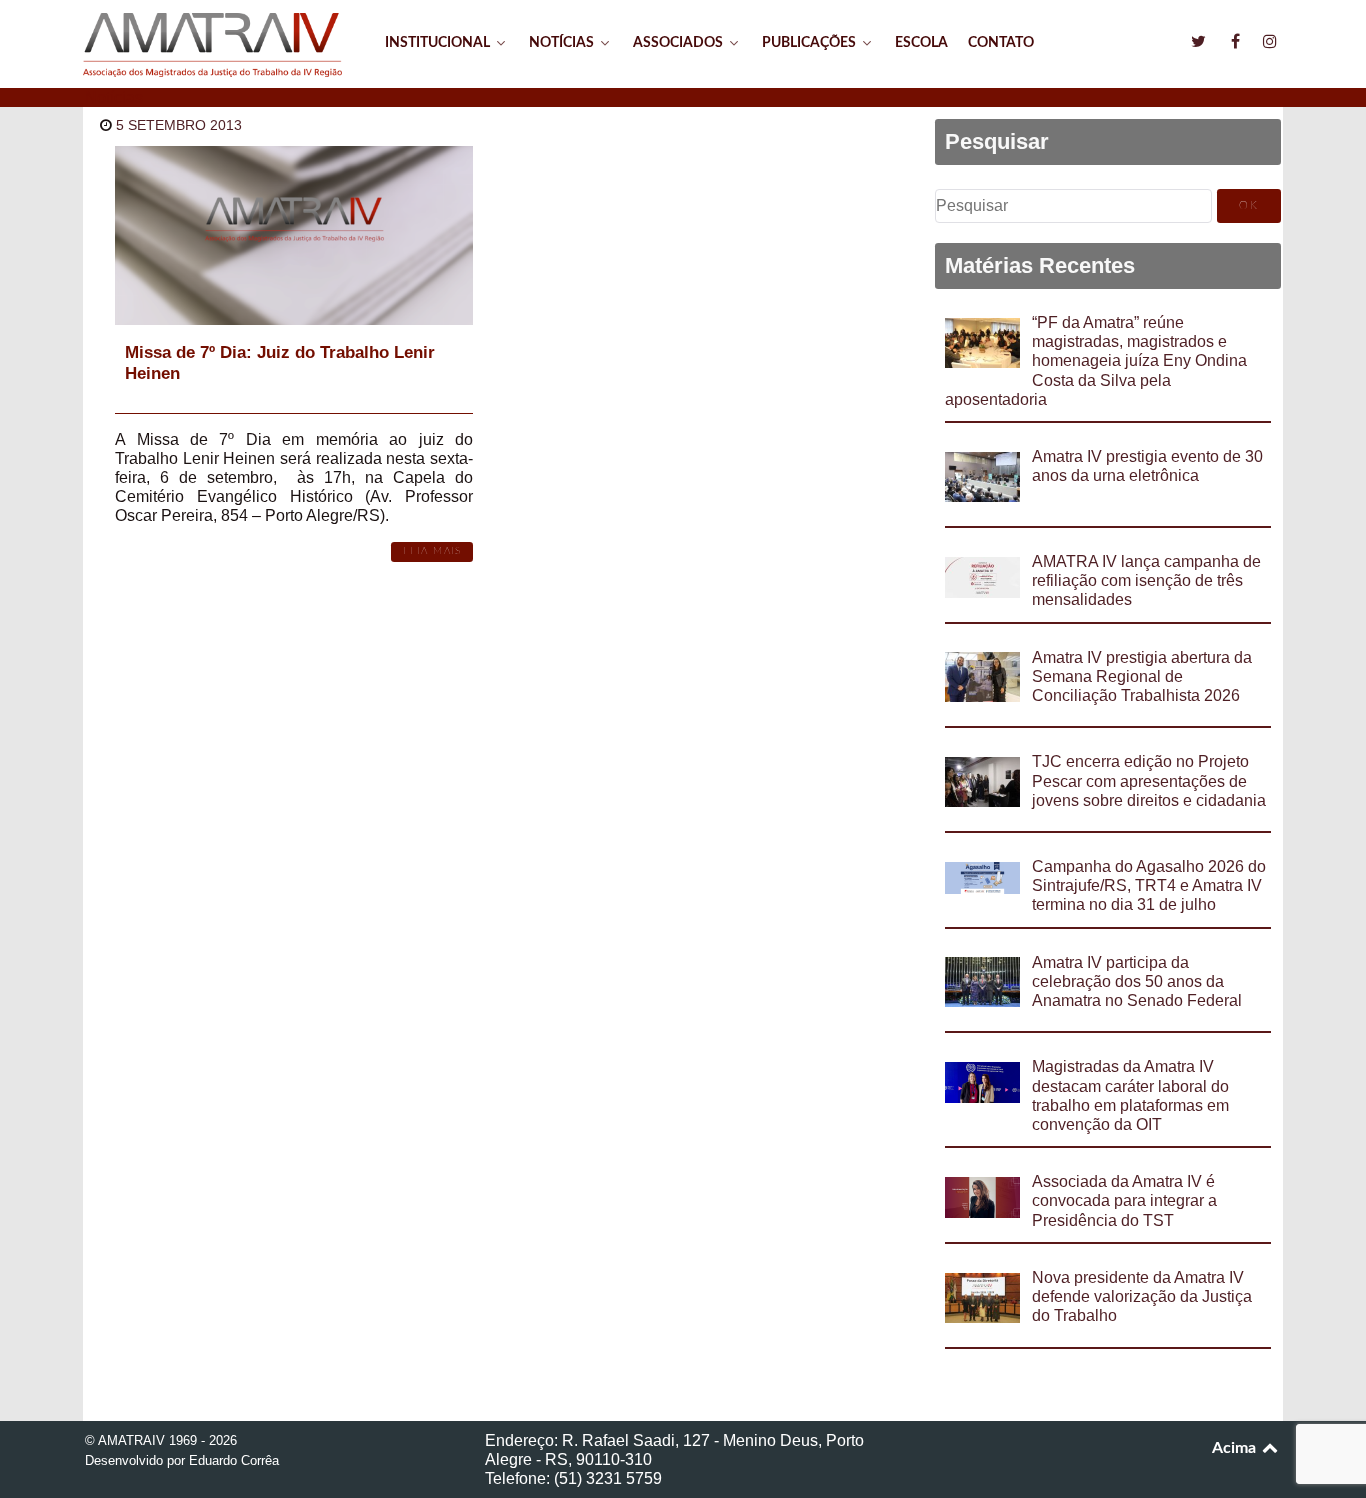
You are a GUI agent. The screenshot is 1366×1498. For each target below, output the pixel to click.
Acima (1236, 1448)
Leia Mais (432, 551)
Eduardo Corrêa (234, 1460)
